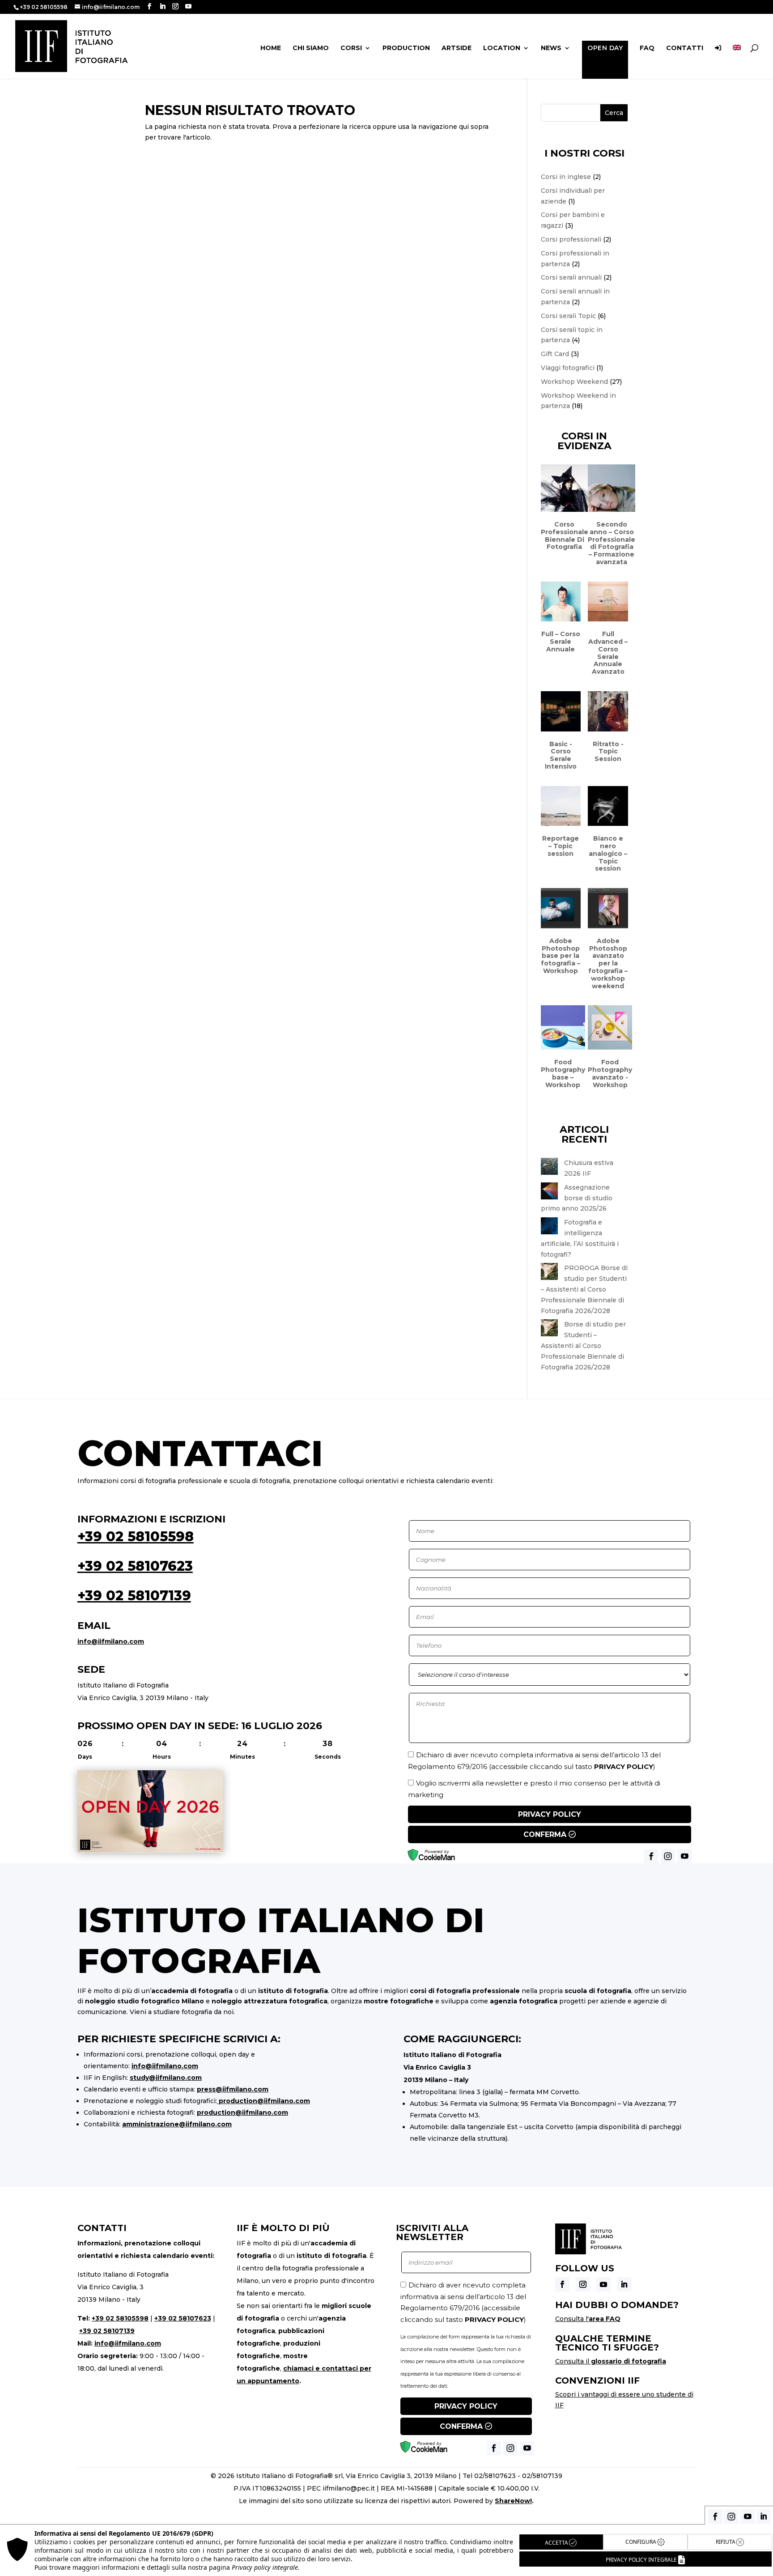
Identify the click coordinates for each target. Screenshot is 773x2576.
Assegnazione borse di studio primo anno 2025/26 (577, 1198)
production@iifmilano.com (264, 2101)
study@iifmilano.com (166, 2078)
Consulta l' (588, 2319)
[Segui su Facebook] (562, 2284)
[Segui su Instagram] (583, 2284)
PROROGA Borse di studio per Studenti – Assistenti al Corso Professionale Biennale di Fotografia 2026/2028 (584, 1289)
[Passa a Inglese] (737, 61)
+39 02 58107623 (135, 1566)
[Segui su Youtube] (603, 2284)
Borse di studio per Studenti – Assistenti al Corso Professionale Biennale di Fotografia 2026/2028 (583, 1345)
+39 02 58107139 (134, 1596)
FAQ (647, 48)
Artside (457, 48)
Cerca (614, 113)
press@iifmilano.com (233, 2089)
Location (502, 48)
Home (271, 48)
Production (406, 48)
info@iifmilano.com (111, 1641)
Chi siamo (311, 48)
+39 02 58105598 (136, 1537)
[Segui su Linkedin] (624, 2284)
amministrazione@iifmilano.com (177, 2124)
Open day (605, 48)
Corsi (351, 48)
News (551, 48)
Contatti (685, 48)
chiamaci (298, 2368)
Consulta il (611, 2361)
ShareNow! (513, 2501)
